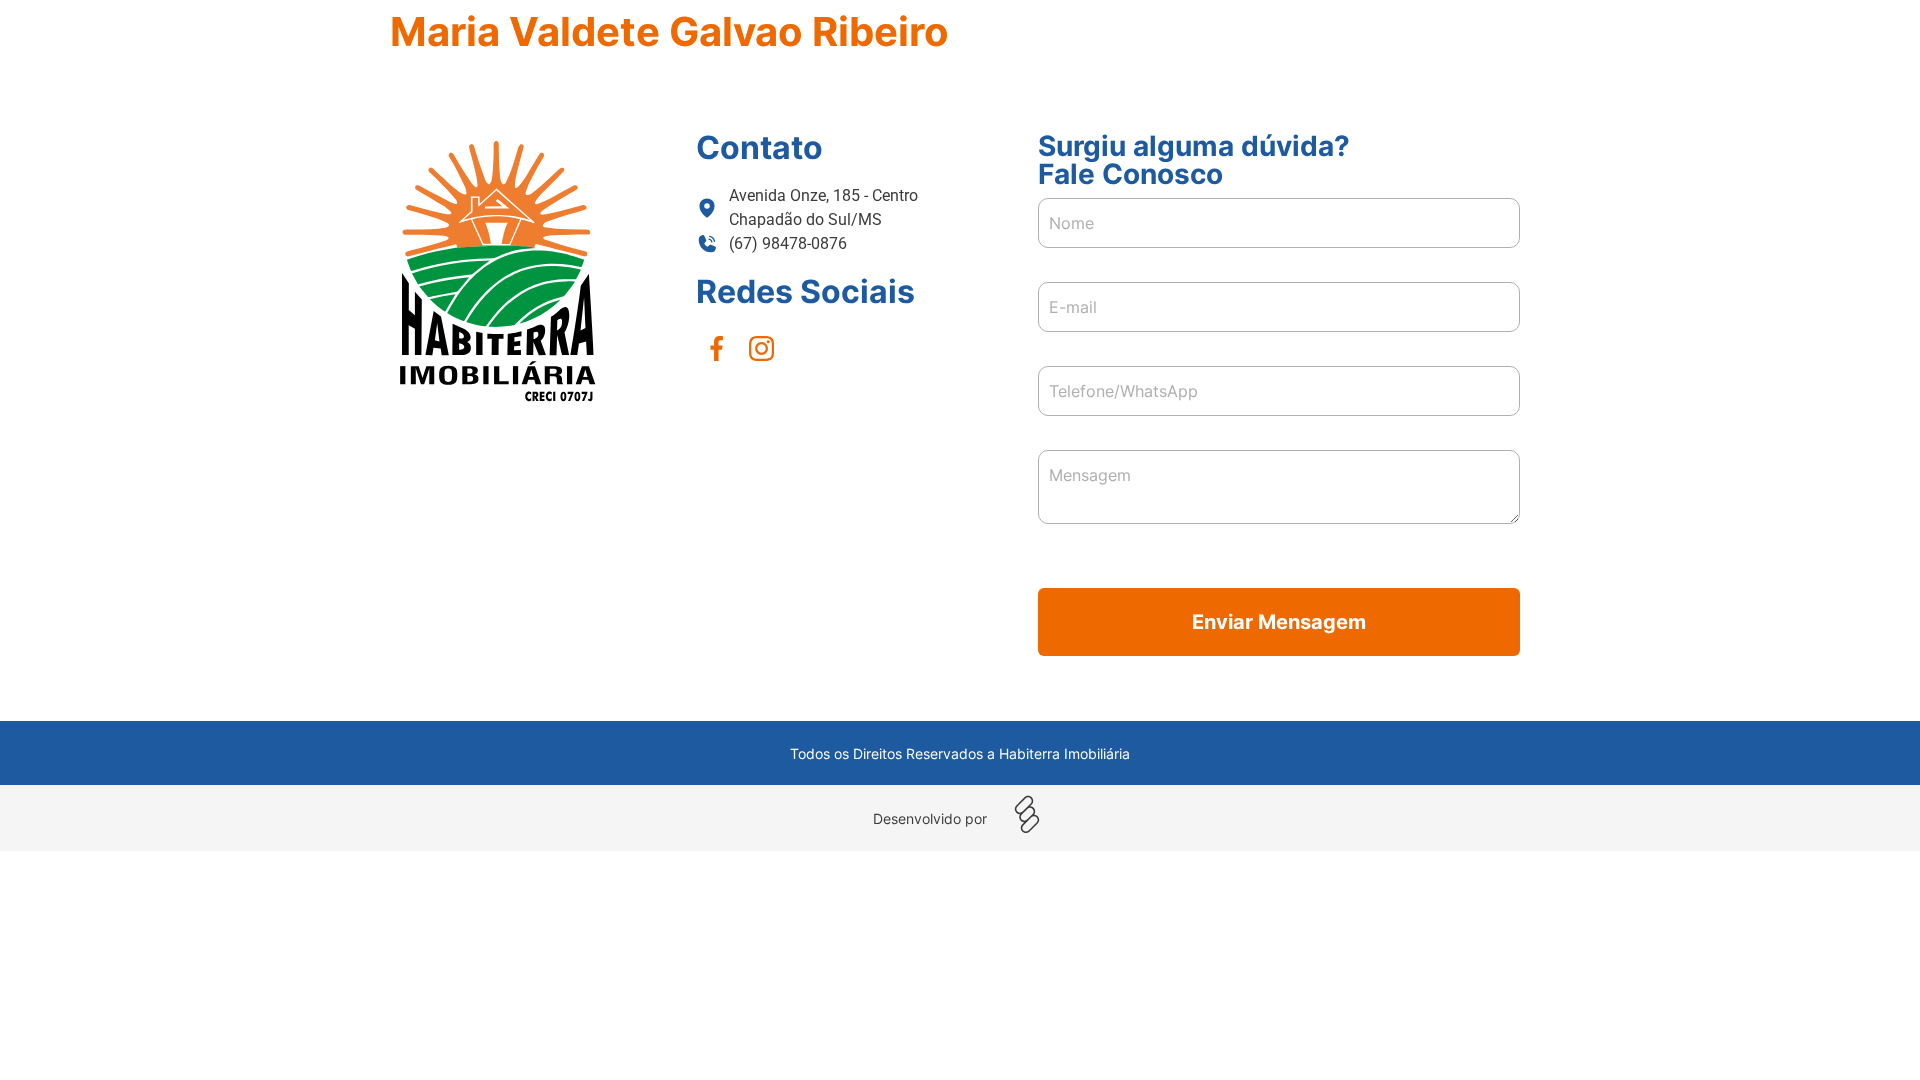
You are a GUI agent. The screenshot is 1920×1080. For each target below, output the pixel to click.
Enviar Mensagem (1279, 622)
